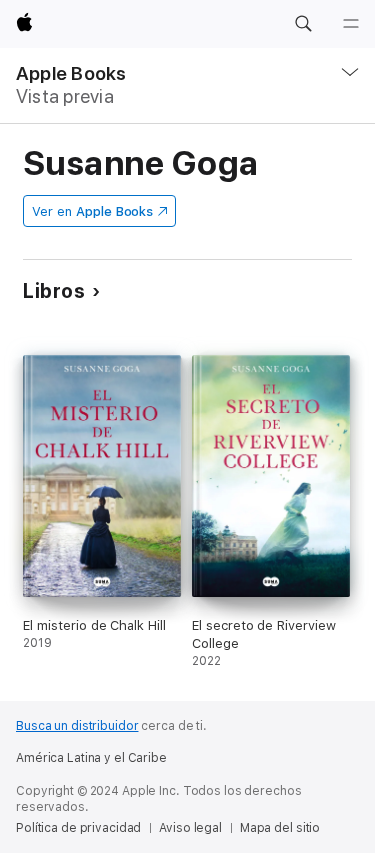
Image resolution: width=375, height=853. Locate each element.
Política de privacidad (78, 828)
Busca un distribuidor (77, 726)
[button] (303, 24)
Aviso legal (190, 828)
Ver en (92, 211)
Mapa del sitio (280, 828)
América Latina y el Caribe (91, 758)
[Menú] (351, 24)
